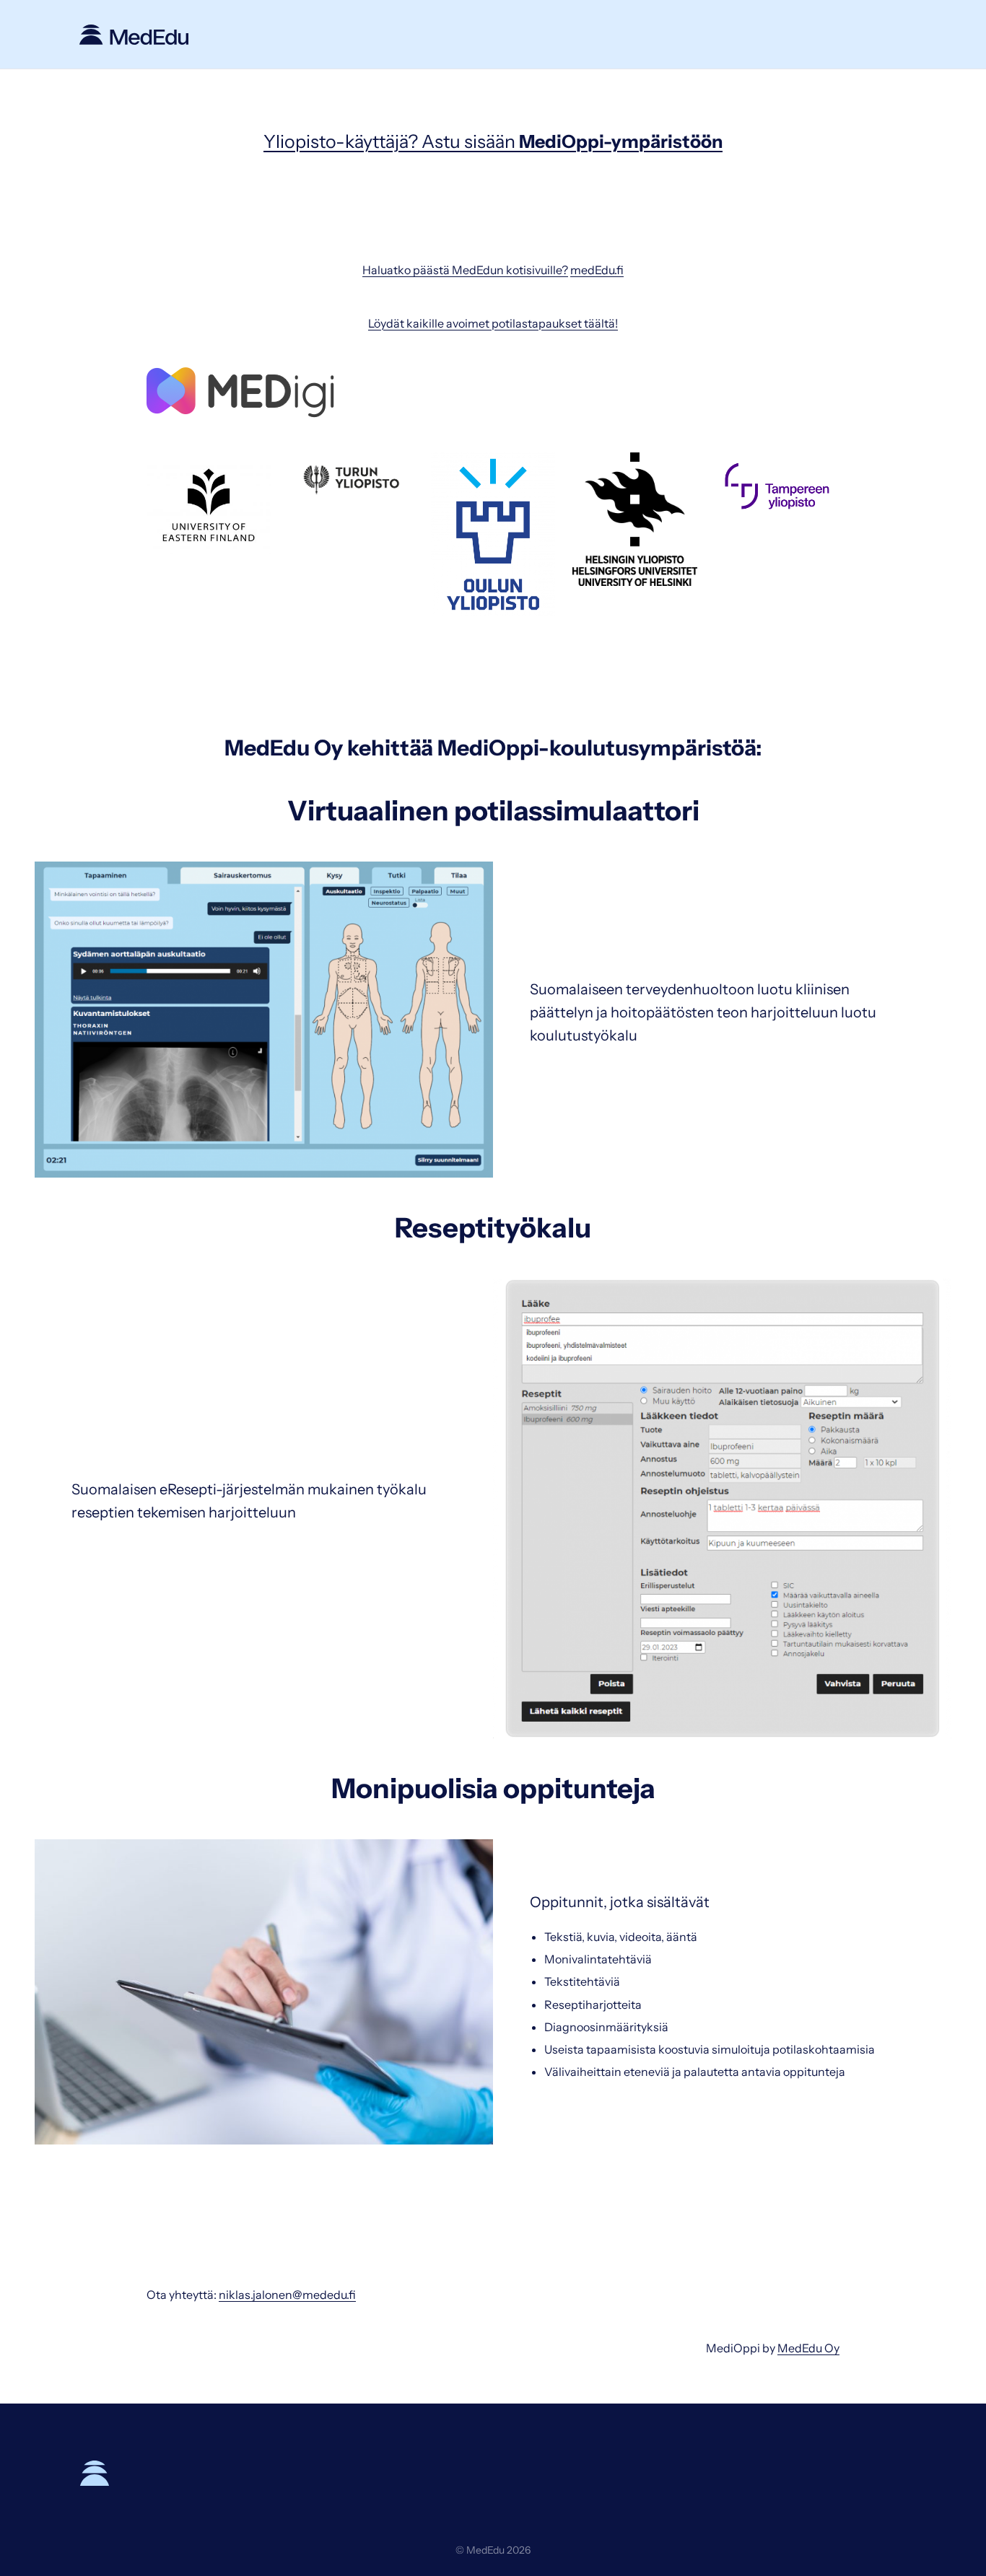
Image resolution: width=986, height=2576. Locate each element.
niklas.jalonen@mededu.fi (287, 2295)
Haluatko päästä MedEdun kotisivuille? (465, 270)
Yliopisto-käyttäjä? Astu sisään (493, 141)
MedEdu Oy (808, 2348)
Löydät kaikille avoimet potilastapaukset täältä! (493, 323)
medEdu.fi (597, 270)
